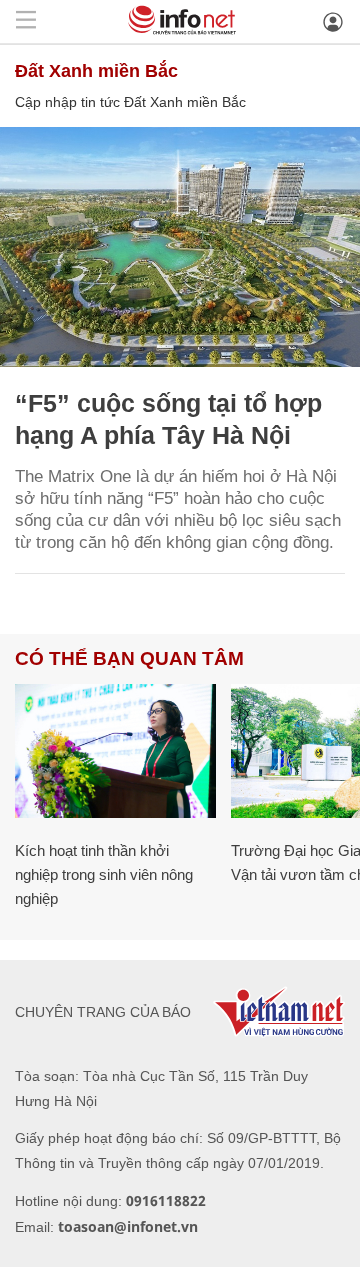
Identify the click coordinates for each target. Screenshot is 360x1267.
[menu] (26, 21)
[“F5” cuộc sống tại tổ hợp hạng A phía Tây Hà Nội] (180, 247)
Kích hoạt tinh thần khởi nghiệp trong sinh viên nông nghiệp (104, 874)
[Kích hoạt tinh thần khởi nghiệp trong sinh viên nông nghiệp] (115, 751)
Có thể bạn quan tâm (129, 658)
